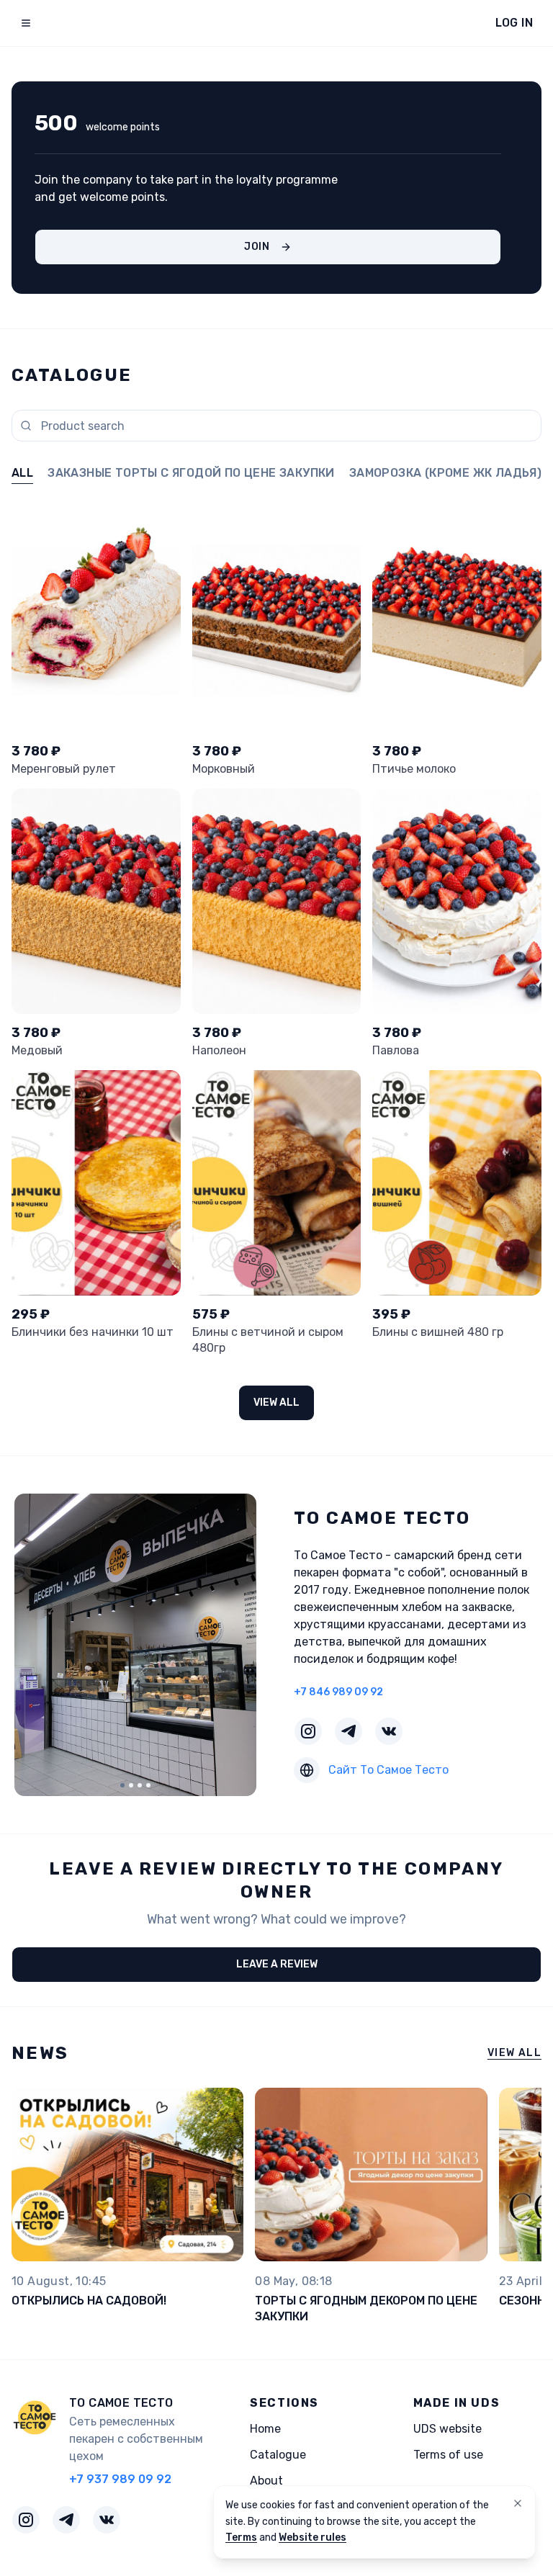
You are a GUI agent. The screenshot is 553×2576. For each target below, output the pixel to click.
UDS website (448, 2429)
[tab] (122, 1785)
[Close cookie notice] (518, 2503)
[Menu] (26, 23)
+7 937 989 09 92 (120, 2479)
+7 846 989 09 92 (338, 1692)
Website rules (313, 2537)
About (266, 2481)
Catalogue (278, 2455)
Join (257, 247)
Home (265, 2429)
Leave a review (277, 1964)
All (22, 473)
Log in (514, 23)
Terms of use (448, 2455)
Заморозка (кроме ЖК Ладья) (445, 473)
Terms (241, 2537)
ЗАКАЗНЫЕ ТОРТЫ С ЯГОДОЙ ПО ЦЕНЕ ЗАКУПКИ (191, 473)
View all (276, 1403)
